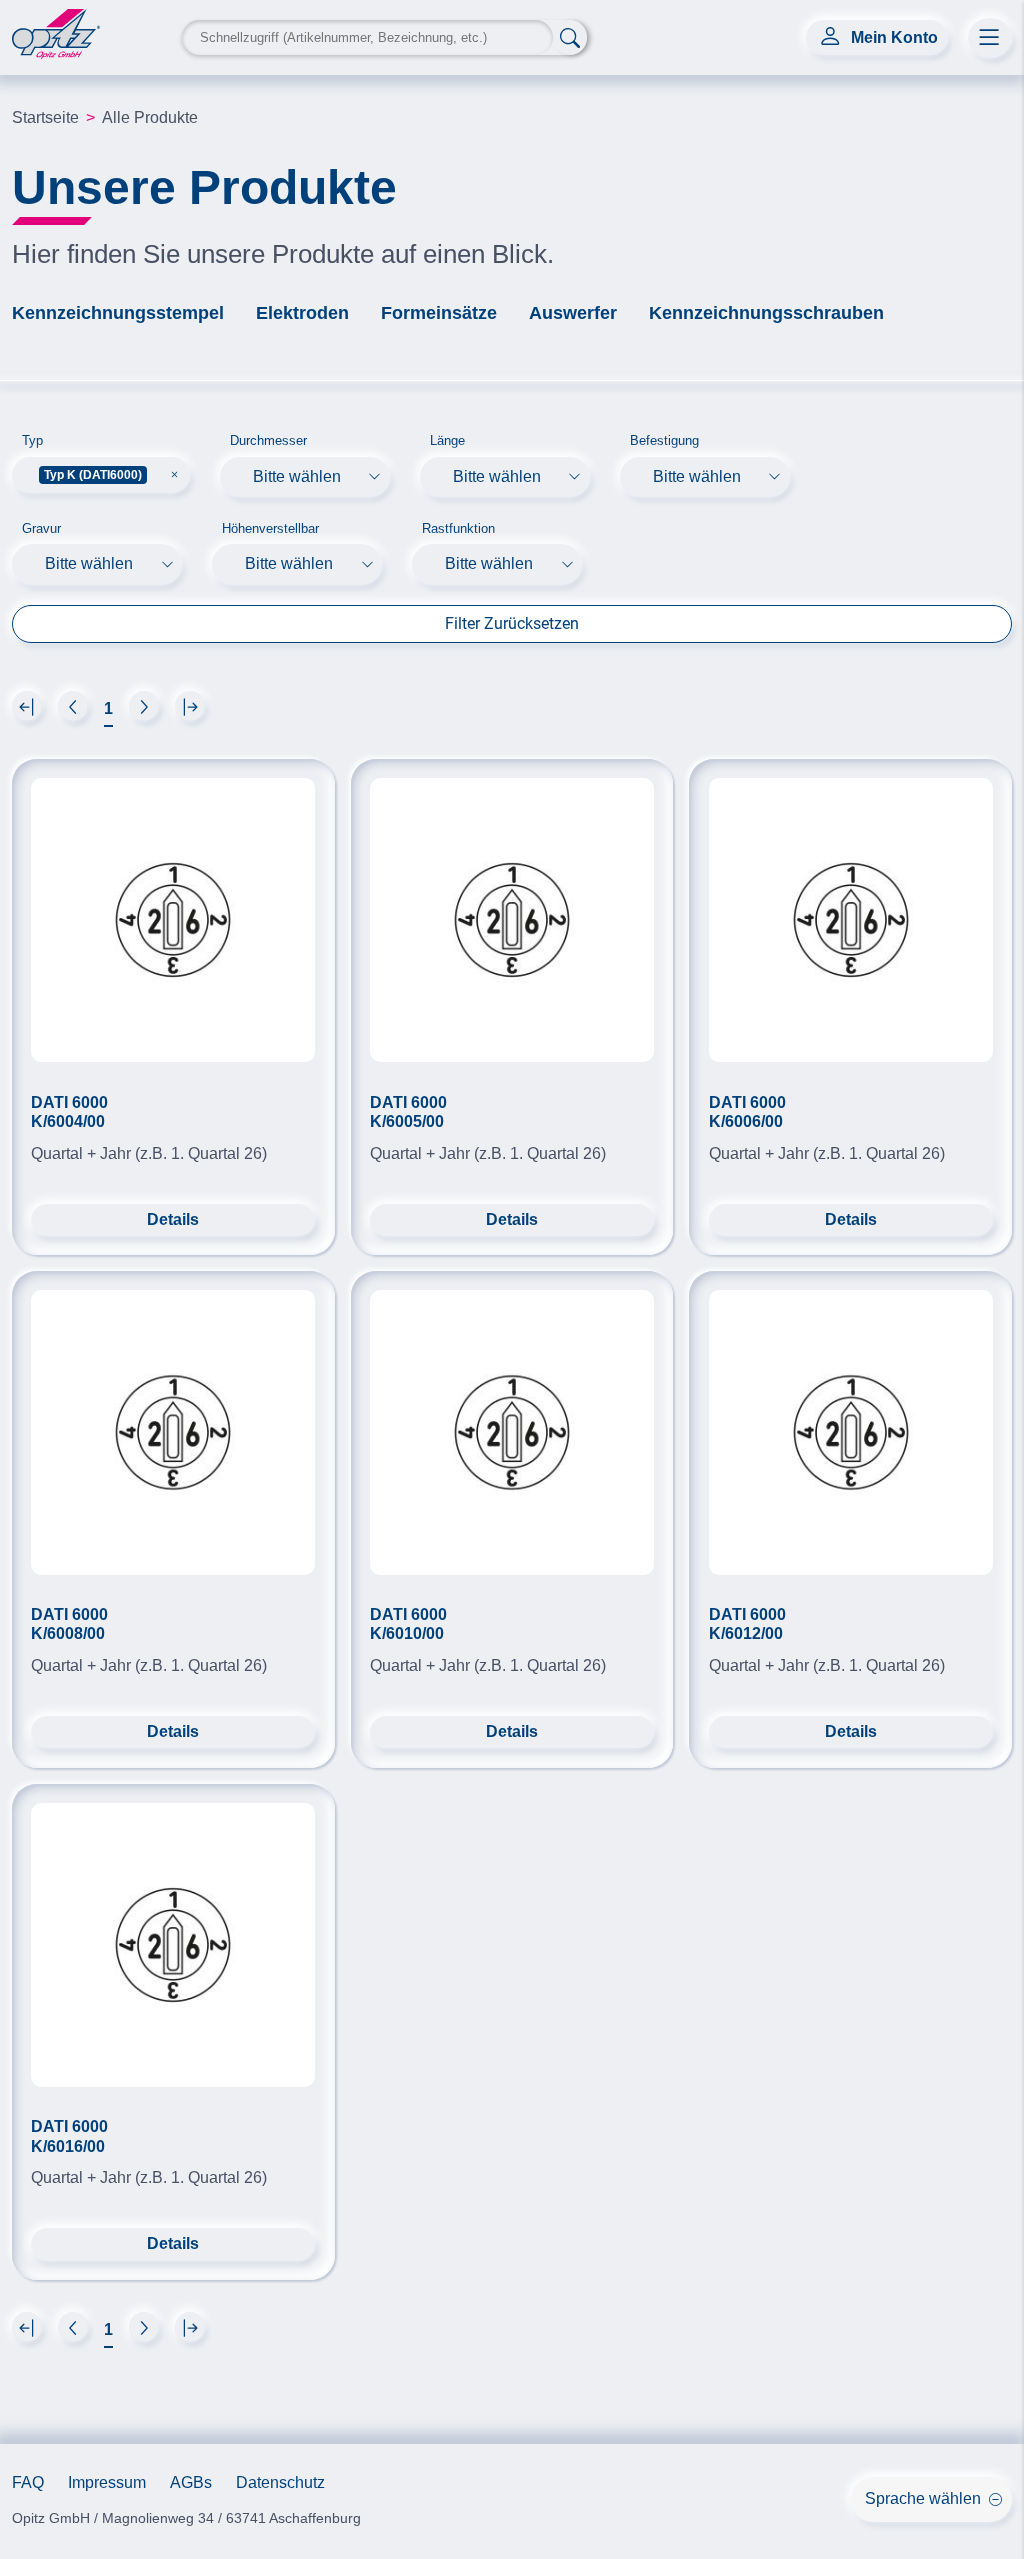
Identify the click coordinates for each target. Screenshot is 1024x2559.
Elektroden (302, 313)
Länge (447, 440)
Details (173, 1219)
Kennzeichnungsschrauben (766, 313)
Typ (32, 440)
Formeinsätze (439, 313)
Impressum (107, 2482)
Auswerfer (573, 313)
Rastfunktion (458, 528)
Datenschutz (280, 2482)
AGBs (191, 2482)
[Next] (27, 706)
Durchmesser (268, 440)
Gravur (41, 528)
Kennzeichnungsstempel (118, 313)
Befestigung (664, 440)
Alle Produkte (150, 117)
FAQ (28, 2482)
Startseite (45, 117)
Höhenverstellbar (270, 528)
